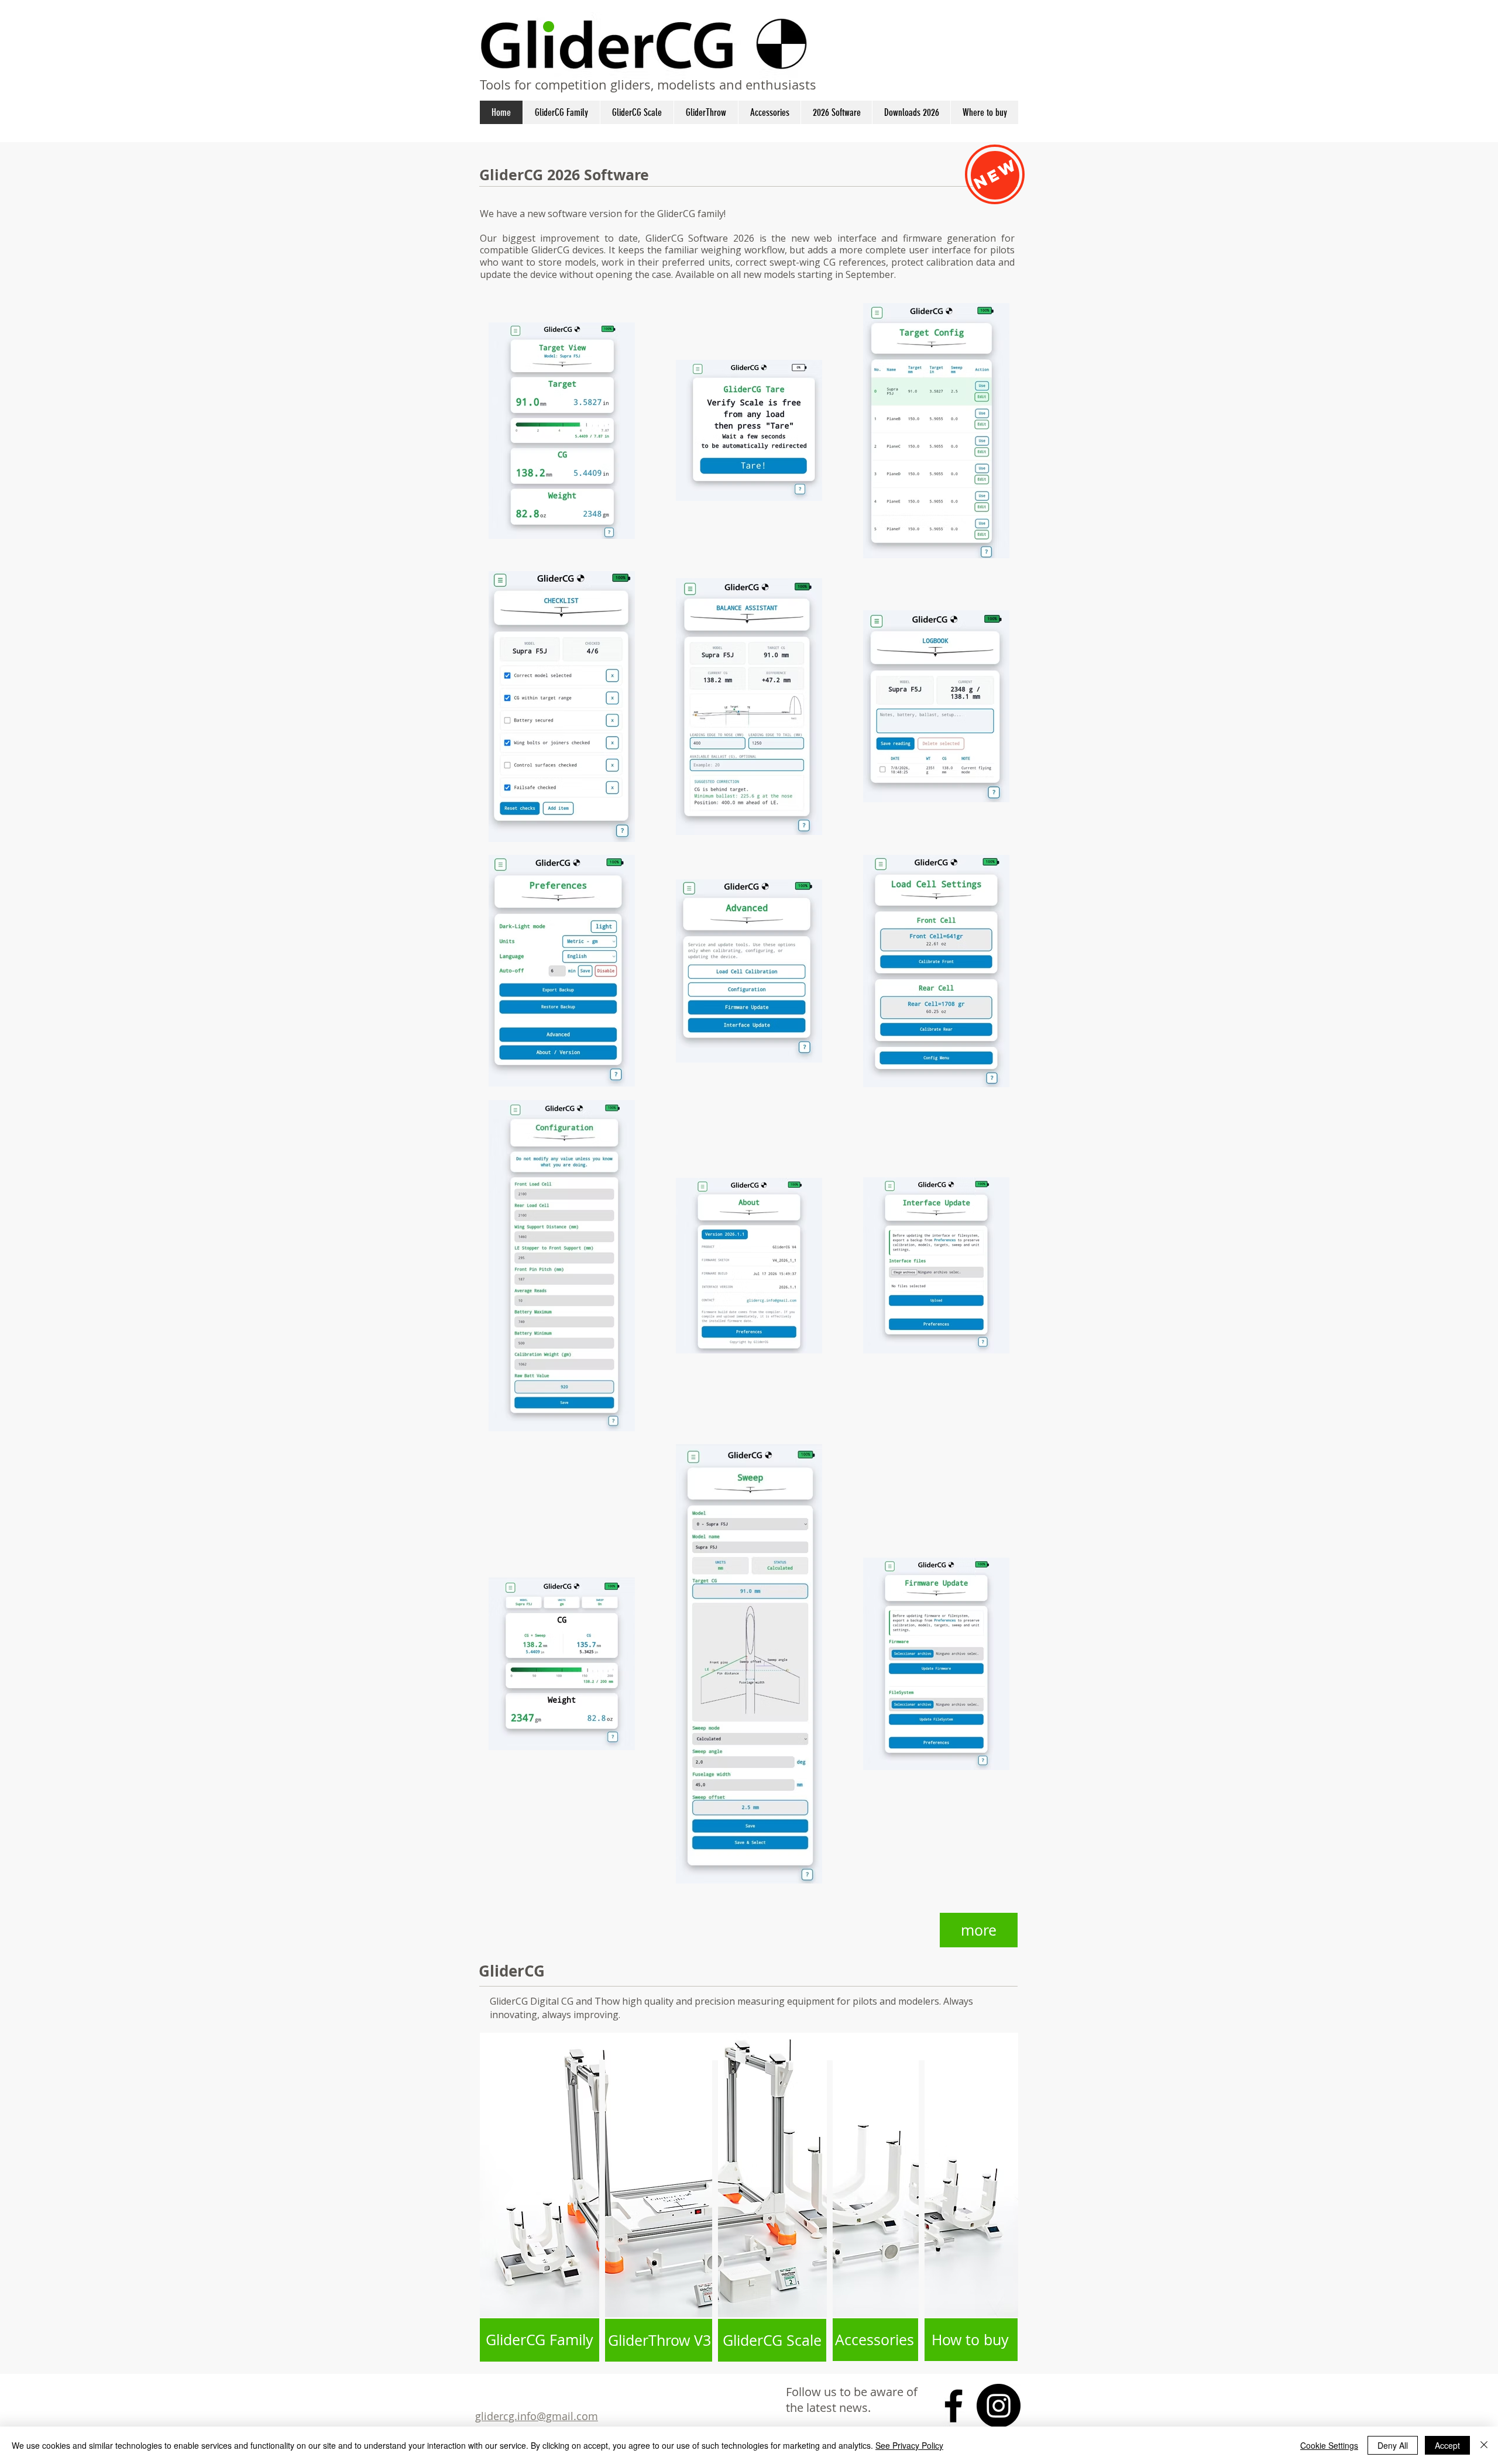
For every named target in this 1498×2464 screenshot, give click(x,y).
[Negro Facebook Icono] (954, 2406)
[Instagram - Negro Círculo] (999, 2406)
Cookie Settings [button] (1329, 2445)
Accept (1447, 2445)
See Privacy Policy (909, 2445)
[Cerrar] (1484, 2445)
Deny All (1393, 2445)
